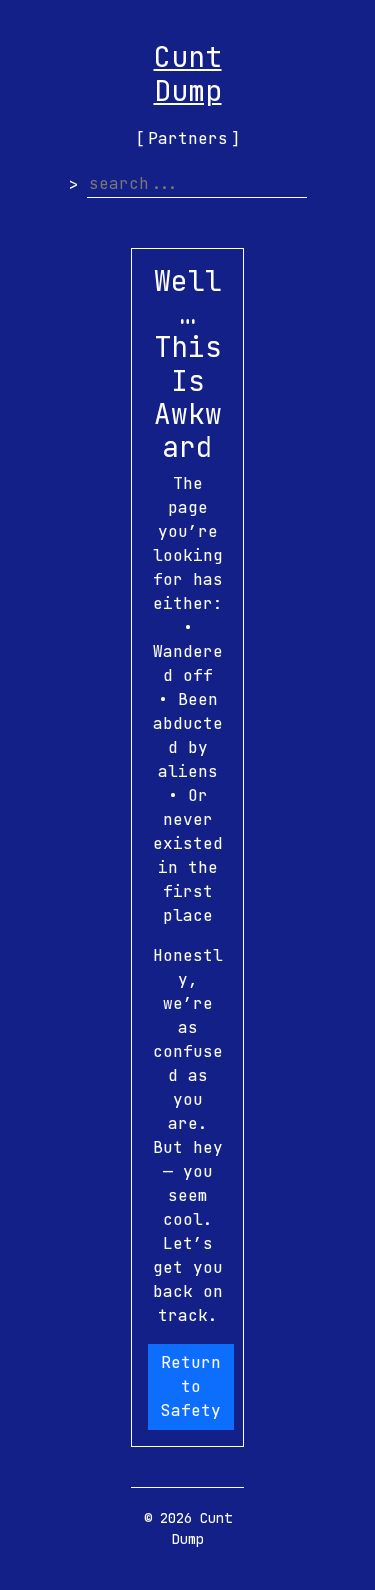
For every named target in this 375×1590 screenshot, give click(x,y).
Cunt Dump (188, 73)
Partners (188, 138)
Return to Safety (191, 1386)
